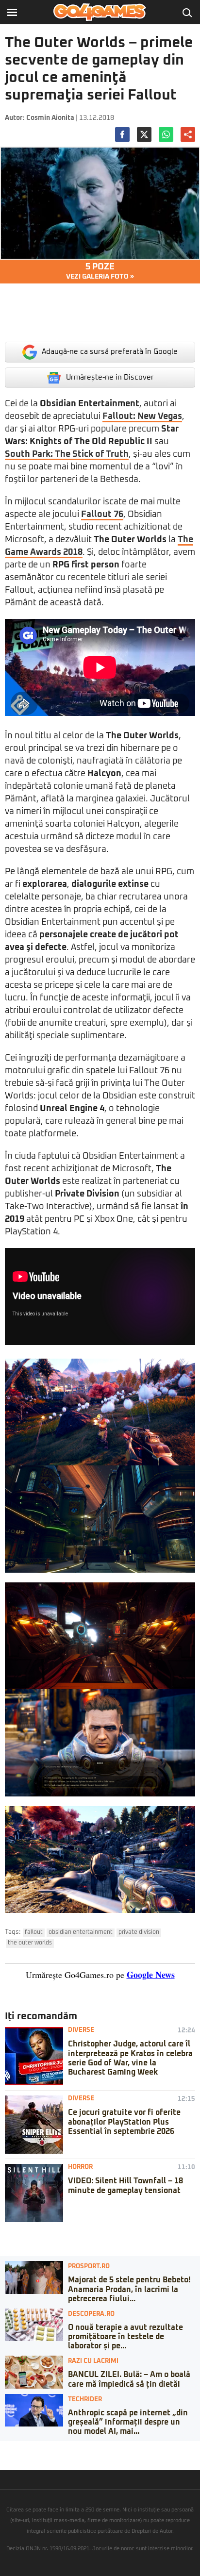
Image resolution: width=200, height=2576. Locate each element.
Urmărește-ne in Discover (110, 377)
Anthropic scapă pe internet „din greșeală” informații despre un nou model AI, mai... (128, 2422)
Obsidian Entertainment (81, 1932)
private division (139, 1932)
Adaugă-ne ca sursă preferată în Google (110, 352)
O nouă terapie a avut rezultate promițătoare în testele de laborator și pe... (125, 2337)
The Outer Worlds (30, 1943)
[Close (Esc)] (3, 2448)
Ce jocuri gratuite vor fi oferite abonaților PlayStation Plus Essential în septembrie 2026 (124, 2122)
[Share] (11, 2448)
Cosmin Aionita (50, 118)
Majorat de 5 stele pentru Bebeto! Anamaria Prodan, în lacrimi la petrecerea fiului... (129, 2289)
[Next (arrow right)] (11, 2458)
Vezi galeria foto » (100, 271)
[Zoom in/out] (26, 2448)
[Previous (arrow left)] (3, 2458)
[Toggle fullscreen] (18, 2448)
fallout (34, 1932)
